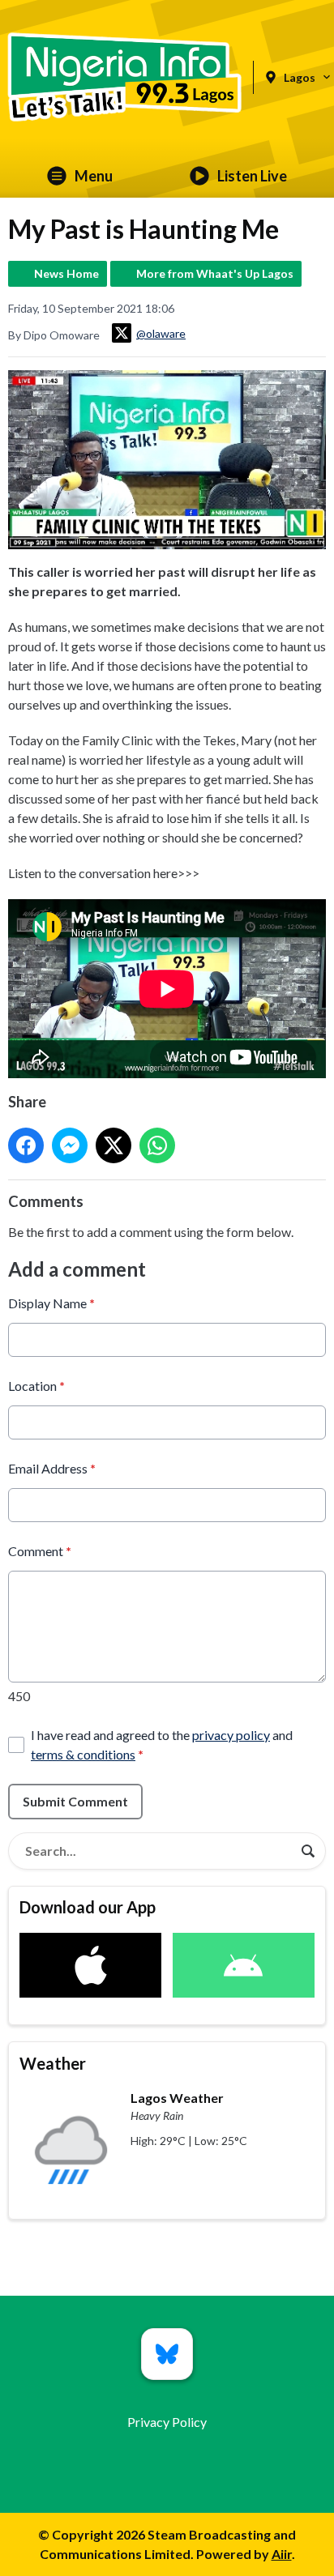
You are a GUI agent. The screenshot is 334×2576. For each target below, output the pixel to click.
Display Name (51, 1303)
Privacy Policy (167, 2422)
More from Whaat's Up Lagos (215, 273)
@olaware (161, 333)
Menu (94, 176)
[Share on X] (113, 1145)
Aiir (282, 2554)
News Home (66, 273)
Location (36, 1386)
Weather (53, 2063)
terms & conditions (83, 1754)
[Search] (308, 1851)
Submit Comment (75, 1801)
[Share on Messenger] (70, 1145)
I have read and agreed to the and (162, 1744)
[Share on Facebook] (26, 1145)
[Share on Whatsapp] (157, 1145)
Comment (40, 1551)
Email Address (52, 1468)
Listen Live (252, 176)
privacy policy (231, 1735)
